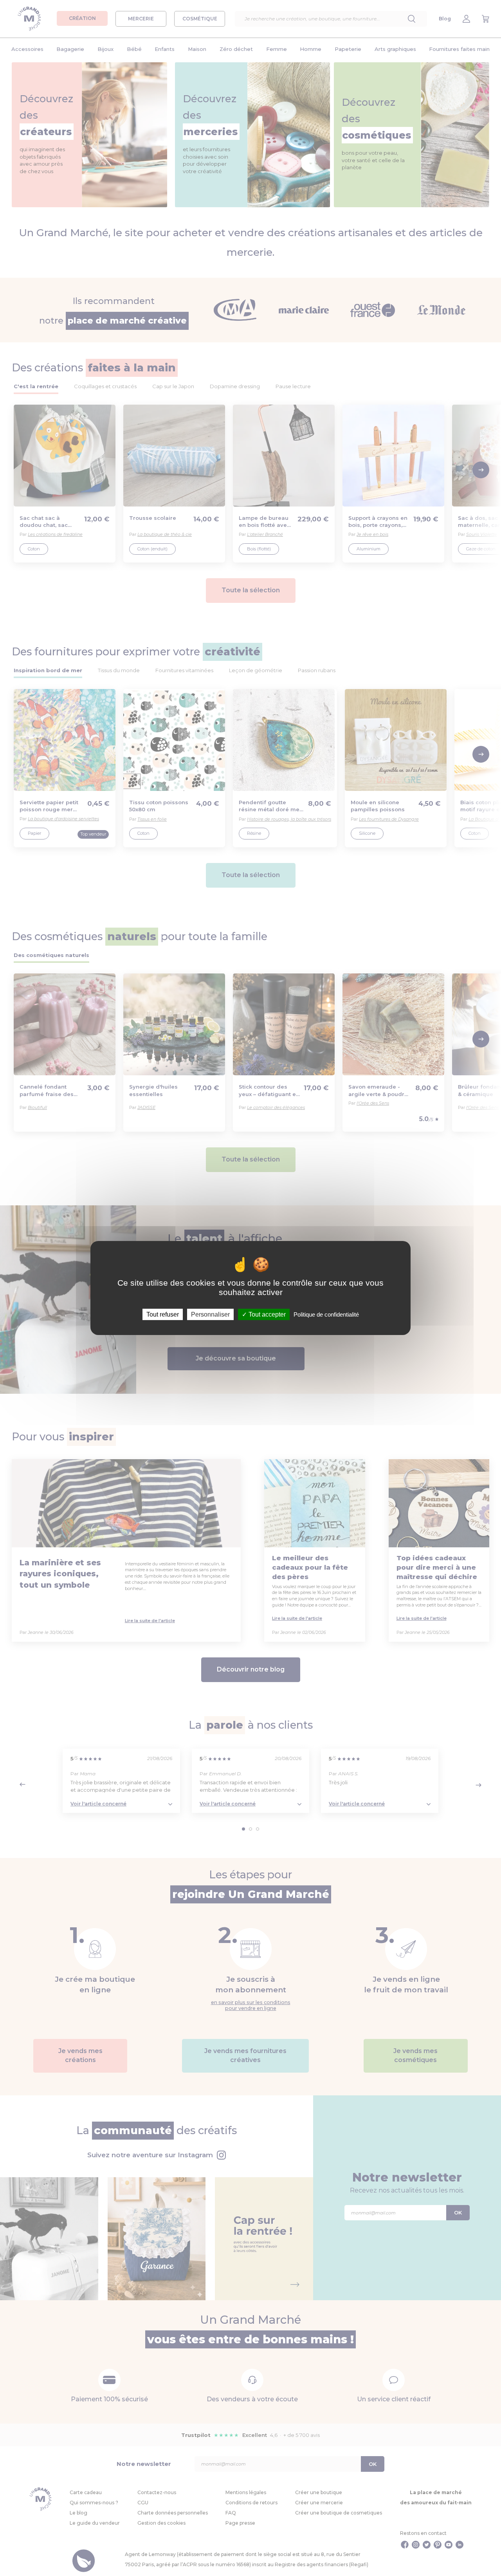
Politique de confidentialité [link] (326, 1314)
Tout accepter (266, 1314)
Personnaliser (210, 1314)
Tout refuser (163, 1314)
